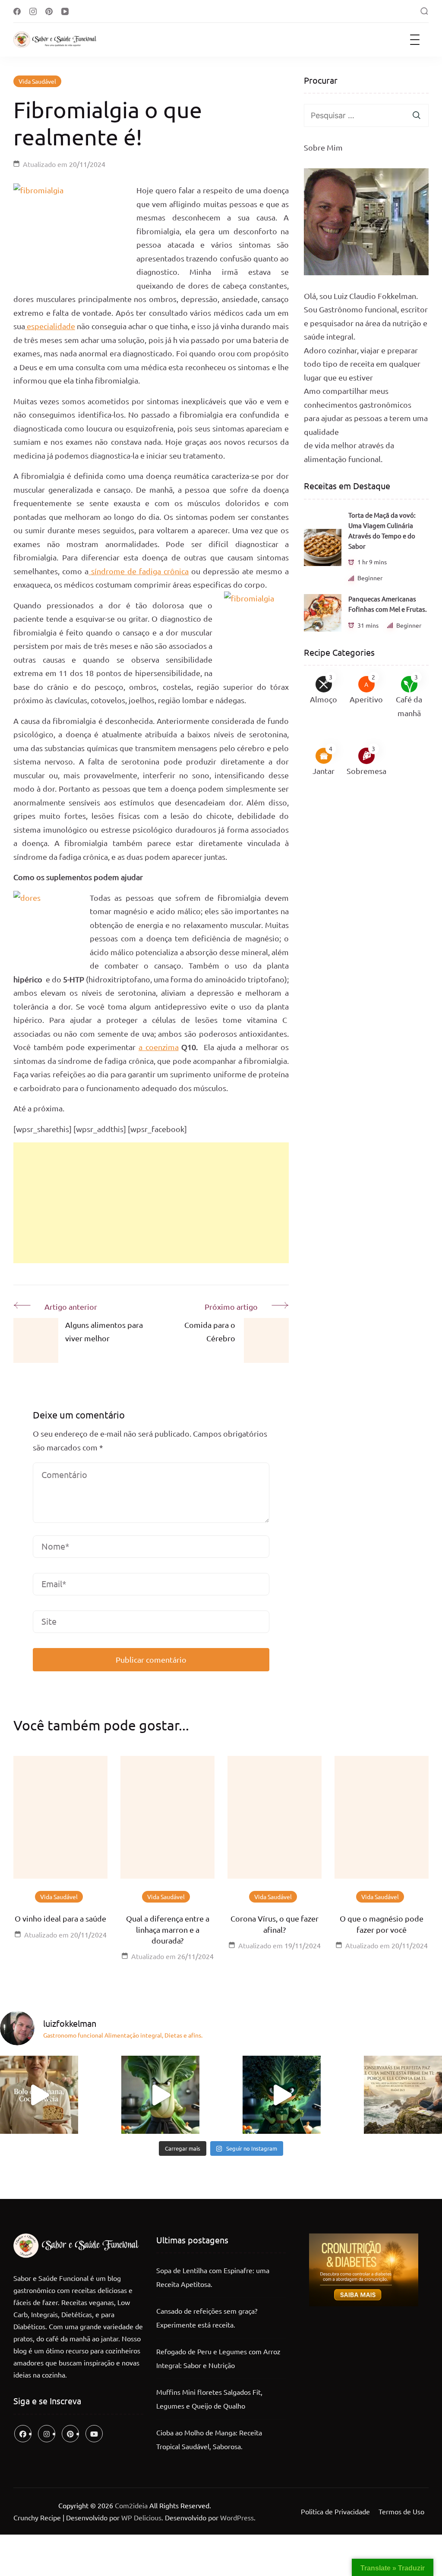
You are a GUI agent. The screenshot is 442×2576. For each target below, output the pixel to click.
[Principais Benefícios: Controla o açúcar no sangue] (160, 2095)
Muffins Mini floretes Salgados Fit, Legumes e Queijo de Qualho (209, 2399)
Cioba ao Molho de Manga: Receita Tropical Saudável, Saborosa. (209, 2439)
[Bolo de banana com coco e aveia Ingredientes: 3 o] (39, 2095)
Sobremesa (366, 771)
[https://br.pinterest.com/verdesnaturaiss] (70, 2434)
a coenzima (159, 1047)
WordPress (237, 2517)
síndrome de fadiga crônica (139, 571)
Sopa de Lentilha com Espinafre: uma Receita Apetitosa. (213, 2277)
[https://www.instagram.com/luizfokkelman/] (47, 2434)
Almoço (324, 699)
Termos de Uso (401, 2511)
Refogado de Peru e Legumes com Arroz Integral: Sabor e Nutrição (218, 2358)
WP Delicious (141, 2517)
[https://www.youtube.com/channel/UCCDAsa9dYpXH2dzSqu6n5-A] (94, 2434)
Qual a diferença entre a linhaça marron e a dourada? (168, 1929)
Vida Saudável (37, 81)
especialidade (50, 326)
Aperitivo (366, 699)
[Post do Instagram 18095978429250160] (403, 2095)
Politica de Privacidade (335, 2511)
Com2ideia (130, 2505)
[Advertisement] (151, 1203)
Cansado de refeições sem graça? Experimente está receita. (207, 2318)
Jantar (324, 771)
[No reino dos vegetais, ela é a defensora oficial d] (282, 2095)
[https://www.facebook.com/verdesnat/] (23, 2434)
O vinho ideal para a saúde (60, 1918)
